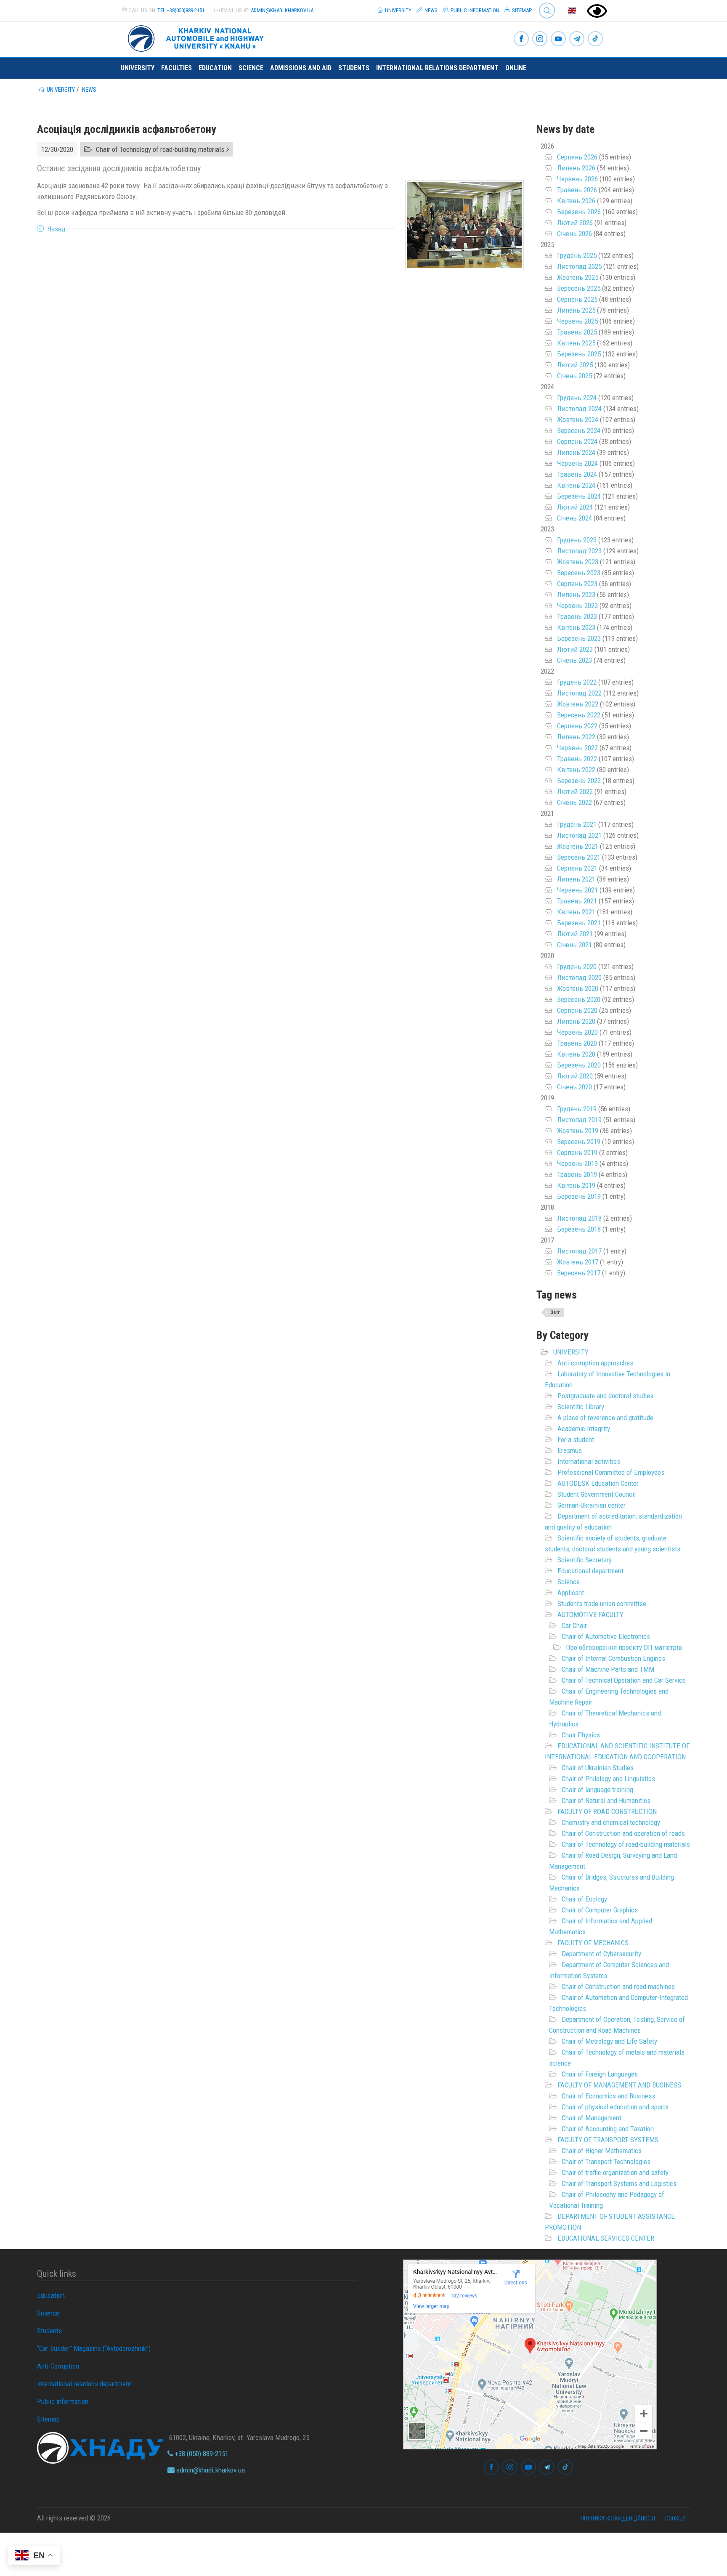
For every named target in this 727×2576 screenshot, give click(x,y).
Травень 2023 (577, 616)
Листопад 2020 (579, 977)
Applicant (571, 1593)
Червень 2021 (577, 890)
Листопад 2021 (579, 835)
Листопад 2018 (579, 1218)
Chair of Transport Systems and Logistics (619, 2183)
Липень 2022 (576, 737)
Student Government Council (597, 1494)
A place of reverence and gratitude (605, 1418)
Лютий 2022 (575, 791)
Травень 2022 (577, 759)
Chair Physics (581, 1735)
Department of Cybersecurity (601, 1954)
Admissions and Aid (301, 68)
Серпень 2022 (577, 726)
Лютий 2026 (575, 223)
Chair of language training (597, 1790)
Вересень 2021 (579, 857)
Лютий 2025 (575, 365)
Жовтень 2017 (578, 1262)
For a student (576, 1439)
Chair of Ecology (584, 1899)
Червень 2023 (577, 605)
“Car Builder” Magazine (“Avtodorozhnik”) (94, 2348)
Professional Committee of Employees (611, 1472)
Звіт (555, 1312)
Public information (474, 10)
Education (215, 68)
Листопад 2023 (579, 551)
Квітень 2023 (576, 627)
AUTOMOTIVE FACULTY (590, 1615)
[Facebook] (521, 39)
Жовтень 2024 (578, 420)
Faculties (176, 68)
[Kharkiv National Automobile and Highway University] (197, 37)
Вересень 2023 (579, 573)
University (398, 10)
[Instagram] (540, 39)
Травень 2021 (577, 901)
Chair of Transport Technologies (606, 2162)
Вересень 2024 (579, 430)
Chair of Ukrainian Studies (598, 1768)
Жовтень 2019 (578, 1131)
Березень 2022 (579, 781)
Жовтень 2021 (578, 846)
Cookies (675, 2518)
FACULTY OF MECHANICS (593, 1943)
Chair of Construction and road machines (618, 1986)
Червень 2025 (577, 321)
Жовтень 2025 (578, 277)
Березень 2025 (579, 354)
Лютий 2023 (575, 649)
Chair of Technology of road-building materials (626, 1844)
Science (251, 68)
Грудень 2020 (577, 967)
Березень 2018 (579, 1229)
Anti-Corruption (58, 2366)
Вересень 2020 (579, 999)
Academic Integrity (584, 1429)
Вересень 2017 (579, 1273)
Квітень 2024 (576, 485)
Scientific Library (581, 1407)
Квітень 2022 (576, 770)
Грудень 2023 (577, 540)
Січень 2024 (574, 518)
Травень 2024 (577, 474)
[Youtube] (558, 39)
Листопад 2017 (579, 1251)
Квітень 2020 (576, 1054)
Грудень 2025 (577, 255)
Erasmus (570, 1450)
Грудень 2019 (577, 1109)
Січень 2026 (574, 234)
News (430, 10)
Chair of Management (592, 2118)
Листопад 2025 (579, 266)
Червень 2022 (577, 748)
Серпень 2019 (577, 1153)
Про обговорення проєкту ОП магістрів (624, 1647)
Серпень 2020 (577, 1010)
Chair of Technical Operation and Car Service (624, 1680)
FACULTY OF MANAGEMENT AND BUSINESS (619, 2085)
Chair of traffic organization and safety (615, 2172)
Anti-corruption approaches (595, 1363)
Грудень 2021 (577, 824)
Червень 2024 (577, 463)
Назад (56, 229)
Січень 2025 (574, 376)
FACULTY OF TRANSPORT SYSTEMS (608, 2140)
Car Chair (574, 1625)
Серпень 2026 (577, 157)
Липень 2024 (576, 452)
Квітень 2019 (576, 1185)
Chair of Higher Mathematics (602, 2151)
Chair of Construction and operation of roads (623, 1833)
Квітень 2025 (576, 343)
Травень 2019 (577, 1174)
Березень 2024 (579, 496)
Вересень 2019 (579, 1142)
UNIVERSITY (571, 1352)
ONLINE (516, 68)
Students (354, 68)
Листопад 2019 (579, 1120)
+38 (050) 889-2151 (201, 2454)
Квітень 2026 (576, 201)
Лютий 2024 (575, 507)
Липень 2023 (576, 595)
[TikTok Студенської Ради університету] (595, 39)
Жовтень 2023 (578, 562)
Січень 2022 (574, 802)
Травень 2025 (577, 332)
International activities (589, 1461)
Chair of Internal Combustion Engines (613, 1658)
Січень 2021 (574, 945)
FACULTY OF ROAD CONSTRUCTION (607, 1811)
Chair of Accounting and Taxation (608, 2129)
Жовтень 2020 (578, 988)
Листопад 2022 (579, 693)
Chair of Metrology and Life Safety (609, 2041)
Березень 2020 (579, 1065)
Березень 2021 (579, 923)
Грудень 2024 (577, 398)
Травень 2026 (577, 190)
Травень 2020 (577, 1043)
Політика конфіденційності (618, 2518)
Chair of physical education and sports (615, 2107)
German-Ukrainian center (592, 1505)
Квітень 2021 (576, 912)
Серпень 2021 (577, 868)
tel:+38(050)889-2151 (181, 10)
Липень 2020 (576, 1021)
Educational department (590, 1571)
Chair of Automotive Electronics (606, 1636)
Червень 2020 (577, 1032)
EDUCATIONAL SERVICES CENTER (606, 2238)
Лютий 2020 (575, 1076)
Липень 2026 (576, 168)
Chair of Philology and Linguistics (608, 1779)
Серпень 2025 (577, 299)
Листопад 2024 (579, 409)
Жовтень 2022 (578, 704)
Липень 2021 (576, 879)
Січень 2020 (574, 1087)
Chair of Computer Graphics (600, 1910)
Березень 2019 (579, 1196)
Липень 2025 (576, 310)
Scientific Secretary (585, 1560)
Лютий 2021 (575, 934)
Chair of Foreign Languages (600, 2074)
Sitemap (521, 10)
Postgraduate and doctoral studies (605, 1396)
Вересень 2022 (579, 715)
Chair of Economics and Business (608, 2096)
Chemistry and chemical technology (611, 1822)
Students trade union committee (602, 1604)
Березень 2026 (579, 212)
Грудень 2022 (577, 682)
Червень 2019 (577, 1163)
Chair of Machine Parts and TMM (608, 1669)
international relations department (437, 68)
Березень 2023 (579, 638)
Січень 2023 (574, 660)
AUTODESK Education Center (598, 1483)
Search (543, 4)
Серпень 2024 (577, 441)
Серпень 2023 (577, 584)
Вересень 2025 (579, 288)
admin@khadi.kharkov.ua (282, 10)
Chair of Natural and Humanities (606, 1801)
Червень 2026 (577, 179)
